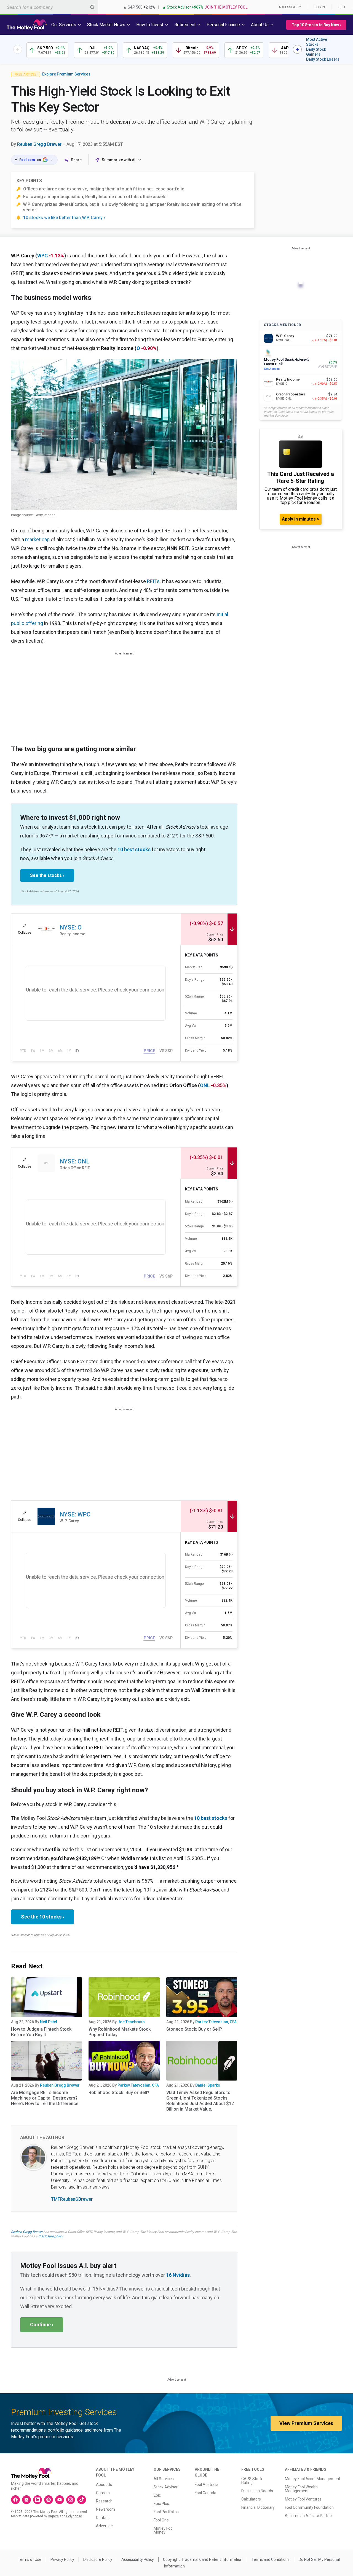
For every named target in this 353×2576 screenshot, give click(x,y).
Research (104, 2501)
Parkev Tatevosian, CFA (216, 2022)
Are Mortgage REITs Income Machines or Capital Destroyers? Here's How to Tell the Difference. (45, 2098)
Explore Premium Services (66, 74)
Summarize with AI (119, 160)
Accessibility (290, 7)
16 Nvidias (178, 2275)
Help (342, 7)
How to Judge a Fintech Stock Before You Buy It (41, 2032)
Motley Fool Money (164, 2530)
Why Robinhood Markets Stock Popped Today (120, 2032)
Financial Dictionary (258, 2507)
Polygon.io (74, 2516)
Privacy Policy (62, 2559)
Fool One (161, 2520)
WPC (42, 256)
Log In (320, 7)
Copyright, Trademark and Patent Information (203, 2559)
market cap (37, 539)
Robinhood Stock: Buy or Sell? (119, 2093)
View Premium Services (306, 2423)
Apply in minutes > (301, 519)
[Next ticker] (297, 49)
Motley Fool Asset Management (313, 2479)
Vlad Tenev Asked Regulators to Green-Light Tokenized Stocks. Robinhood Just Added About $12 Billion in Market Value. (200, 2101)
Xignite (53, 2516)
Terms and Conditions (271, 2559)
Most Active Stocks (317, 42)
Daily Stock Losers (323, 59)
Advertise (104, 2526)
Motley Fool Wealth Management (301, 2489)
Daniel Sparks (208, 2085)
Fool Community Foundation (309, 2507)
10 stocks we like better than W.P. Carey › (64, 218)
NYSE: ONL (75, 1161)
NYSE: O (71, 927)
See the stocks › (47, 875)
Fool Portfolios (166, 2512)
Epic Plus (161, 2504)
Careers (103, 2493)
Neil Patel (49, 2022)
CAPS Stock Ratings (252, 2481)
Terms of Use (30, 2559)
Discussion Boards (257, 2491)
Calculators (251, 2499)
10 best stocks (134, 849)
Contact (103, 2518)
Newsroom (105, 2509)
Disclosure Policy (98, 2559)
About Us (104, 2485)
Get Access (272, 369)
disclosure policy (51, 2236)
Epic (157, 2495)
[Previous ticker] (18, 49)
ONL (205, 1085)
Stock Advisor (166, 2487)
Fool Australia (207, 2485)
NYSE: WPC (75, 1514)
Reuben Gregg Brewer (39, 144)
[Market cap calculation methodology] (231, 967)
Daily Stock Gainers (316, 52)
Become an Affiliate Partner (309, 2516)
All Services (164, 2479)
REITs (153, 581)
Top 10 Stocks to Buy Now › (316, 25)
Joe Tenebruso (131, 2022)
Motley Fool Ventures (303, 2499)
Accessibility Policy (138, 2559)
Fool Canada (205, 2493)
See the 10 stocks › (42, 1917)
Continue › (42, 2325)
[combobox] (49, 7)
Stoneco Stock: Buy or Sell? (194, 2029)
